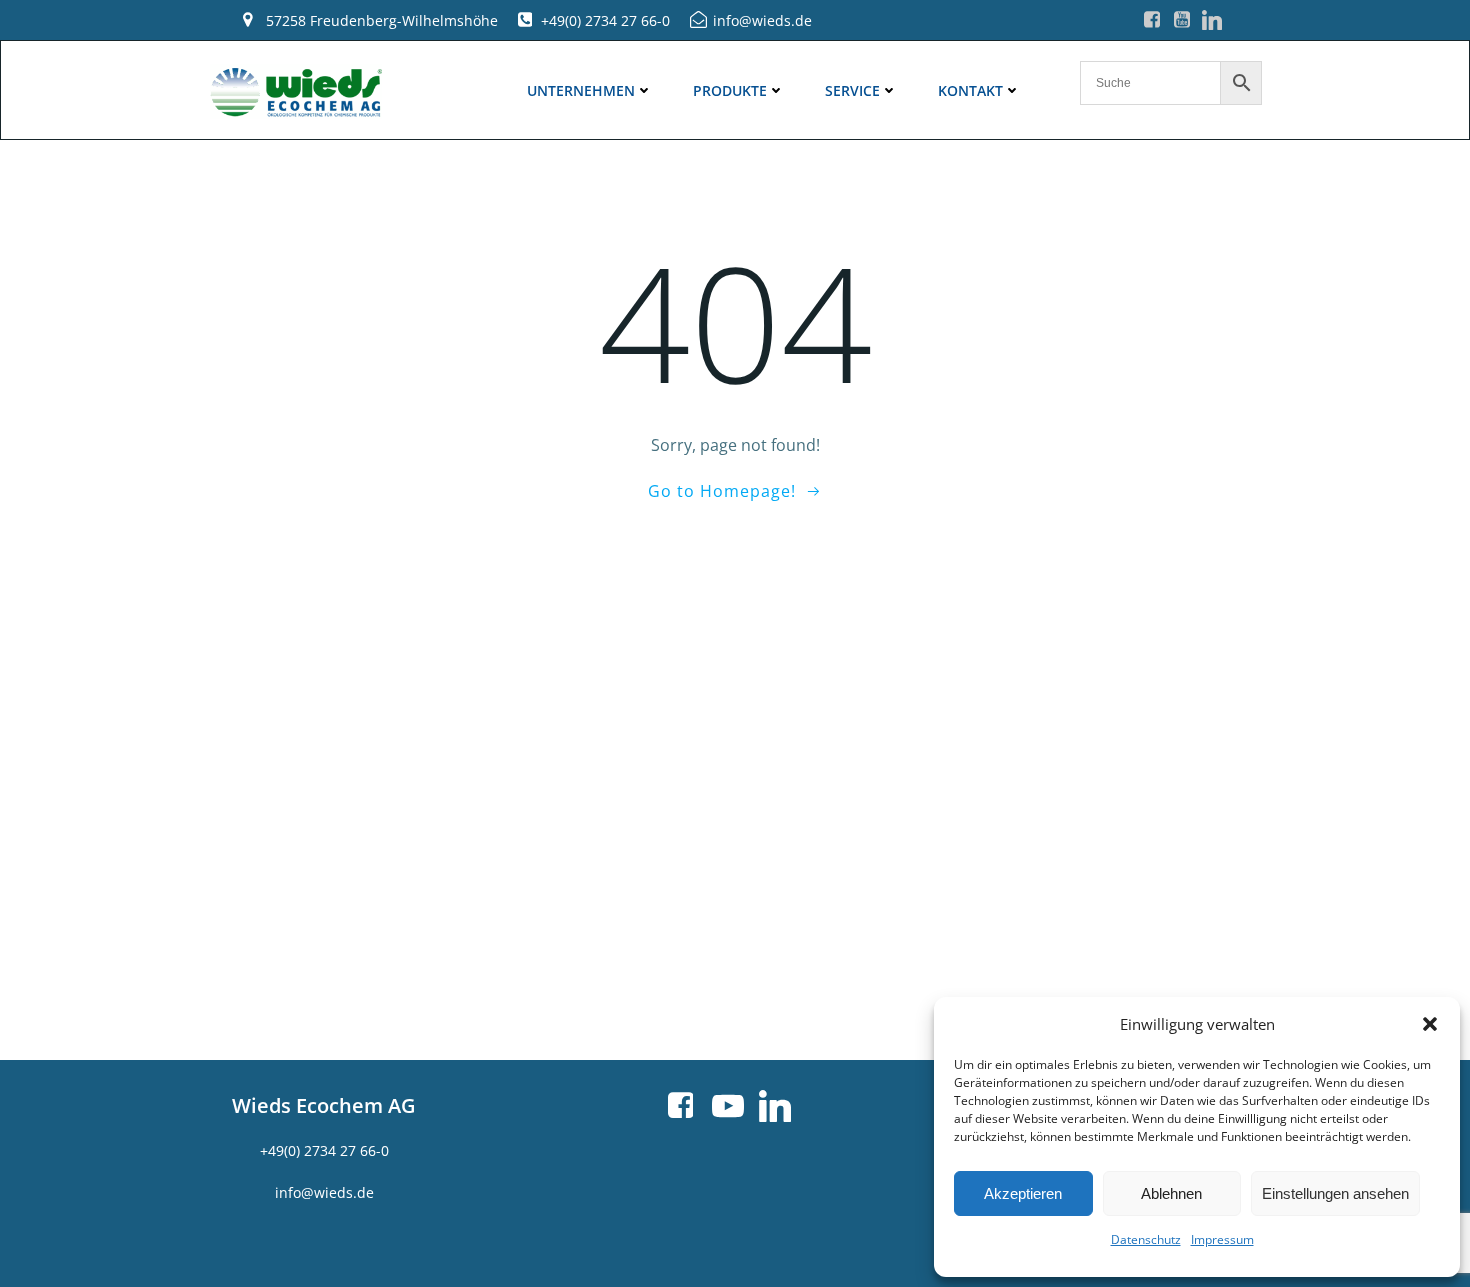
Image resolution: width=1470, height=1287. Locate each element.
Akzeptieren (1023, 1193)
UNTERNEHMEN (581, 90)
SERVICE (852, 90)
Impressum (1222, 1239)
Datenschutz (1146, 1239)
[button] (1430, 1024)
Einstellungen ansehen (1335, 1193)
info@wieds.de (324, 1192)
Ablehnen (1171, 1193)
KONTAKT (970, 90)
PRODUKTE (730, 90)
